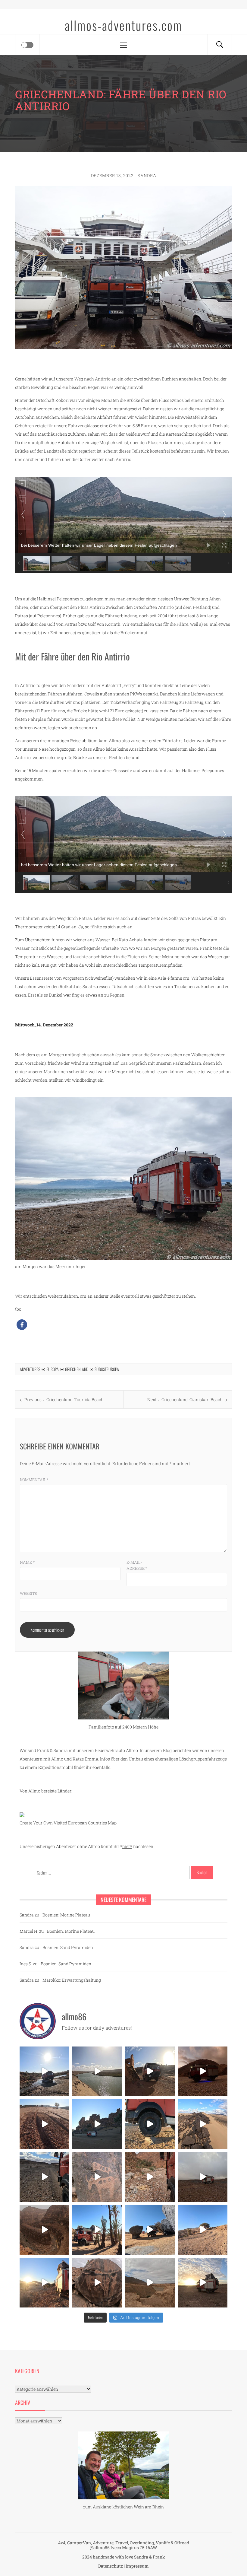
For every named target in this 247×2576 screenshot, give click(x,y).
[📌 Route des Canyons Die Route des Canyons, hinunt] (44, 2230)
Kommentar (34, 1480)
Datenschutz (111, 2566)
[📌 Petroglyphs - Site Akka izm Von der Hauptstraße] (97, 2283)
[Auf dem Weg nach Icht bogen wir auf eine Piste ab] (97, 2177)
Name (27, 1562)
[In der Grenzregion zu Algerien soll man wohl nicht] (203, 2283)
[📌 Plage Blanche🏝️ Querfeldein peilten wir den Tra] (97, 2071)
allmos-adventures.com (123, 25)
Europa (53, 1369)
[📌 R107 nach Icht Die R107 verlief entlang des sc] (150, 2177)
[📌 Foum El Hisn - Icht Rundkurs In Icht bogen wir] (44, 2177)
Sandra (147, 175)
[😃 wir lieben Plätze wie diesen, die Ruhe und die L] (203, 2124)
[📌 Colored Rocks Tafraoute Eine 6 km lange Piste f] (150, 2230)
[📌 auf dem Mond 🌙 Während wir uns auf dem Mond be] (203, 2177)
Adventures (30, 1369)
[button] (22, 1325)
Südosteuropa (107, 1369)
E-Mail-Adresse (137, 1565)
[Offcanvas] (27, 45)
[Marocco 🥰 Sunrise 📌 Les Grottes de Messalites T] (44, 2283)
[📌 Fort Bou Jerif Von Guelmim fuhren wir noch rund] (150, 2071)
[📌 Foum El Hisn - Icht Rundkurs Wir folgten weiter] (97, 2124)
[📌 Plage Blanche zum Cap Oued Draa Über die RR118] (44, 2071)
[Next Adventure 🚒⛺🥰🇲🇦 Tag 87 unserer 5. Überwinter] (203, 2230)
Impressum (137, 2566)
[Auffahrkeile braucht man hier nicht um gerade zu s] (150, 2124)
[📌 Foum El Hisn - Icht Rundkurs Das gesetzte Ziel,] (44, 2124)
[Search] (220, 45)
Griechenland (77, 1369)
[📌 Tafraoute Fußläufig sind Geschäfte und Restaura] (97, 2230)
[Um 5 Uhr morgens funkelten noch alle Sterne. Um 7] (203, 2071)
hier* (127, 1846)
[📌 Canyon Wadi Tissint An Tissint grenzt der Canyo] (150, 2283)
